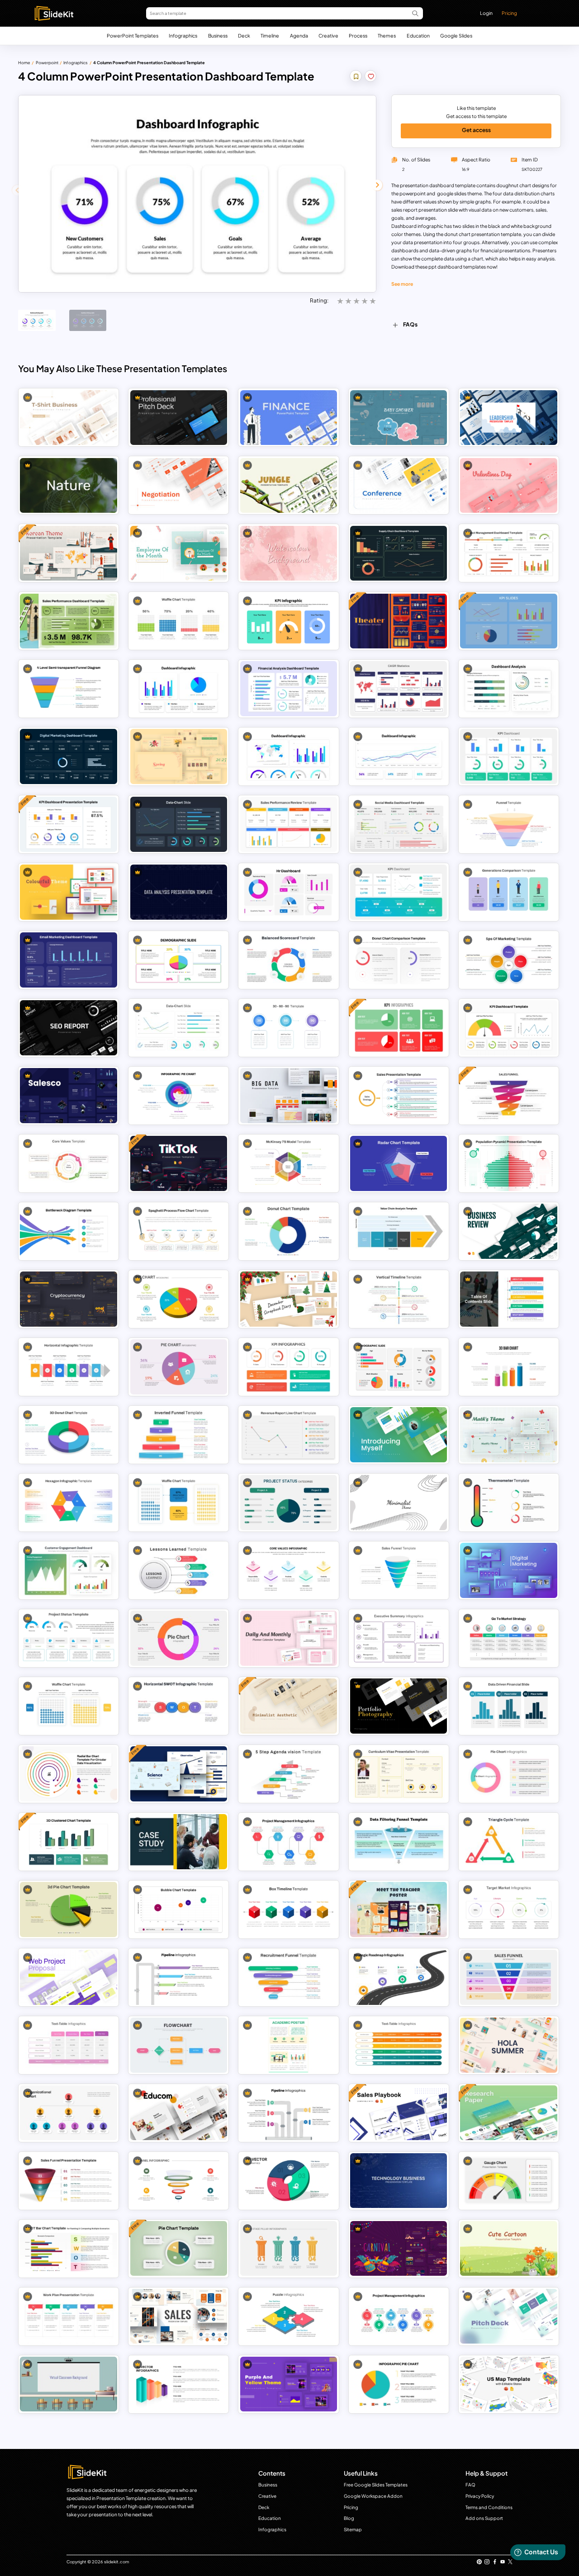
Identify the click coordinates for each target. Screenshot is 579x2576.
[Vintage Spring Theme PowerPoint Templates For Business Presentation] (179, 756)
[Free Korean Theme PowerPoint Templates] (69, 553)
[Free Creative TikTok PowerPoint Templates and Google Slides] (179, 1163)
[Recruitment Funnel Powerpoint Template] (289, 1977)
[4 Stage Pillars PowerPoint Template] (289, 2248)
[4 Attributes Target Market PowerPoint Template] (509, 1909)
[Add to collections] (356, 77)
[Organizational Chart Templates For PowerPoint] (69, 2113)
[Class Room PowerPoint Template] (69, 2384)
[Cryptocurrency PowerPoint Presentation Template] (69, 1299)
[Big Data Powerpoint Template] (289, 1095)
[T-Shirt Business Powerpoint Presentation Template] (69, 418)
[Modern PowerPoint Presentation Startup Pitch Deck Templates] (509, 2316)
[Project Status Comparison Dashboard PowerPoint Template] (289, 1502)
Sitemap (353, 2529)
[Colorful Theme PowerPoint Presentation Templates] (69, 892)
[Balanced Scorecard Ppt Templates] (289, 960)
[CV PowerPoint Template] (399, 1774)
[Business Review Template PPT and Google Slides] (509, 1231)
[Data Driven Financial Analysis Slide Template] (509, 1706)
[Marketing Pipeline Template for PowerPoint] (289, 2113)
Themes (387, 35)
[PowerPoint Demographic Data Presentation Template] (399, 1367)
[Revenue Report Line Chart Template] (289, 1435)
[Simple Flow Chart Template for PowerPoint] (179, 2045)
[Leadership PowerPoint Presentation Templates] (509, 418)
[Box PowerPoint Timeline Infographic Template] (289, 1909)
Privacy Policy (480, 2496)
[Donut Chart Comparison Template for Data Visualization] (399, 960)
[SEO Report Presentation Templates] (69, 1028)
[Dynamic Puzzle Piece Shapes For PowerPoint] (289, 2316)
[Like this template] (371, 77)
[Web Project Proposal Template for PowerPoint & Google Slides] (69, 1977)
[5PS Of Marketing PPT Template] (509, 960)
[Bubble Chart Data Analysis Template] (179, 1909)
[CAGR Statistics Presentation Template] (399, 688)
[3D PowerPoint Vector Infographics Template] (179, 2384)
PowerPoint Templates (133, 35)
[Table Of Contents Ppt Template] (509, 1299)
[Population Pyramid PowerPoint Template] (509, 1163)
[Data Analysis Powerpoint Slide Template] (179, 892)
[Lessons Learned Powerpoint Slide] (179, 1570)
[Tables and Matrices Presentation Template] (69, 2045)
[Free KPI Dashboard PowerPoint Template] (509, 621)
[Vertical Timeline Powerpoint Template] (399, 1299)
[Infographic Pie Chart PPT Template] (399, 2384)
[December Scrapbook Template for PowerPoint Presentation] (289, 1299)
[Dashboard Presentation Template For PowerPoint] (179, 688)
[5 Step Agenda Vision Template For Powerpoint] (289, 1774)
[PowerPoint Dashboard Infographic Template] (289, 756)
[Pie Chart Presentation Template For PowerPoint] (179, 1638)
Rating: (319, 300)
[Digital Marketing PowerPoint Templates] (509, 1570)
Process (358, 35)
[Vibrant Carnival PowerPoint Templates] (399, 2248)
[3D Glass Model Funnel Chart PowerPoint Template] (179, 2181)
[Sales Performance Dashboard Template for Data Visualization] (69, 621)
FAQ (470, 2485)
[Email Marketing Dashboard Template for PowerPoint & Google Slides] (69, 960)
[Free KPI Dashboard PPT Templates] (399, 1028)
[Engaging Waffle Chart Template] (179, 1502)
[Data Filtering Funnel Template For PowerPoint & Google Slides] (399, 1841)
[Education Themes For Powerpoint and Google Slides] (179, 2113)
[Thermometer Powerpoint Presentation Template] (509, 1502)
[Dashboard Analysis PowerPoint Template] (509, 688)
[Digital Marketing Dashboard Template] (69, 756)
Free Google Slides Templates (376, 2485)
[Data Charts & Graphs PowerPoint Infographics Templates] (179, 1028)
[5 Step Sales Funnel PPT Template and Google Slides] (69, 2181)
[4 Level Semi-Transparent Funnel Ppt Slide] (69, 688)
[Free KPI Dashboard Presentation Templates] (69, 824)
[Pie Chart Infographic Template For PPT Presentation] (179, 1299)
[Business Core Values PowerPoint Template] (69, 1163)
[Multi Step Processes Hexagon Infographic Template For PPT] (69, 1502)
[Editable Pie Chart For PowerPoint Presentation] (509, 1774)
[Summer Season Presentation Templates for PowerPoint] (509, 2045)
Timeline (270, 35)
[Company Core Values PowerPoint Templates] (289, 1570)
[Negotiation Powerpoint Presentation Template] (179, 485)
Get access (476, 130)
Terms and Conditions (489, 2507)
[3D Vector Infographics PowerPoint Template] (289, 2181)
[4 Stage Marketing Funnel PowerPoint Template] (509, 824)
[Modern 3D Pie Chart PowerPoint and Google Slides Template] (69, 1909)
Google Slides (456, 35)
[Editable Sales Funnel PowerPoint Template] (399, 1570)
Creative (328, 35)
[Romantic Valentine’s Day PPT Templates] (509, 485)
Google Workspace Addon (373, 2496)
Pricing (509, 13)
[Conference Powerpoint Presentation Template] (399, 485)
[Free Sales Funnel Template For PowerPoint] (509, 1095)
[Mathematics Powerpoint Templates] (509, 1435)
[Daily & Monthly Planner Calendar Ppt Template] (289, 1638)
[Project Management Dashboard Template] (509, 553)
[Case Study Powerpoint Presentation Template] (179, 1841)
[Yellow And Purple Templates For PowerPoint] (289, 2384)
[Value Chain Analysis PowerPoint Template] (399, 1231)
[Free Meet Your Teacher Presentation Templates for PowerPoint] (399, 1909)
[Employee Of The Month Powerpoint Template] (179, 553)
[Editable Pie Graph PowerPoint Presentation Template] (179, 1095)
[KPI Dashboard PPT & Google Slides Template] (509, 1028)
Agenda (299, 35)
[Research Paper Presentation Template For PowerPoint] (509, 2113)
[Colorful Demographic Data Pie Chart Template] (179, 960)
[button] (377, 185)
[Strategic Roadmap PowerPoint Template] (399, 1977)
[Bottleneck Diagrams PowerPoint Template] (69, 1231)
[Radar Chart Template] (399, 1163)
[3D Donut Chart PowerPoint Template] (69, 1435)
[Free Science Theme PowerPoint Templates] (179, 1774)
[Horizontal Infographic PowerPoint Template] (69, 1367)
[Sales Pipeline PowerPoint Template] (179, 1977)
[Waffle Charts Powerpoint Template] (179, 621)
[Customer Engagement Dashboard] (69, 1570)
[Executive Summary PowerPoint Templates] (399, 1638)
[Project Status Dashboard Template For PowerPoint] (69, 1638)
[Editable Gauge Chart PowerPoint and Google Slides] (509, 2181)
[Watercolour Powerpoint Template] (289, 553)
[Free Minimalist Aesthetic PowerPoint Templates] (289, 1706)
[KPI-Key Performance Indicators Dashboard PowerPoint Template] (399, 892)
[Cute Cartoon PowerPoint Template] (509, 2248)
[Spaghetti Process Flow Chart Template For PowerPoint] (179, 1231)
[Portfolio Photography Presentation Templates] (399, 1706)
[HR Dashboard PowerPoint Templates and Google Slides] (289, 892)
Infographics (183, 35)
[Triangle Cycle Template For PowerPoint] (509, 1841)
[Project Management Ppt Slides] (289, 1841)
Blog (349, 2518)
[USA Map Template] (509, 2384)
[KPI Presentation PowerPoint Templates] (289, 621)
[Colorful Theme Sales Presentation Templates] (179, 2316)
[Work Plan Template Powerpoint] (69, 2316)
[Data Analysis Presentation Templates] (179, 824)
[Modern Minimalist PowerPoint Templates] (399, 1502)
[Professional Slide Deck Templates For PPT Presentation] (179, 418)
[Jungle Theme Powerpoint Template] (289, 485)
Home (24, 63)
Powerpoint (47, 63)
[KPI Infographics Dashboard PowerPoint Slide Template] (289, 1367)
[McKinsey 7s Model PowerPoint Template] (289, 1163)
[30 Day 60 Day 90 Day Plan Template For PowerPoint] (289, 1028)
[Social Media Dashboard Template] (399, 824)
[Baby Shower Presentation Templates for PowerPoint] (399, 418)
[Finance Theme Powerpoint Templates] (289, 418)
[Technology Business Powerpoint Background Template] (399, 2181)
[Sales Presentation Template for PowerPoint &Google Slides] (69, 1095)
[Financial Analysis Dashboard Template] (289, 688)
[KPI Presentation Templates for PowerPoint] (509, 756)
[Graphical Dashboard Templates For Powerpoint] (399, 756)
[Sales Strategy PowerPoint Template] (399, 1095)
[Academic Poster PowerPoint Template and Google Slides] (289, 2045)
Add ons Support (484, 2518)
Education (418, 35)
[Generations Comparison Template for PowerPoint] (509, 892)
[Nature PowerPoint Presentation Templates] (69, 485)
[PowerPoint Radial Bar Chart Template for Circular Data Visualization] (69, 1774)
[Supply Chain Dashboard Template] (399, 553)
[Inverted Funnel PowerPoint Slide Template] (179, 1435)
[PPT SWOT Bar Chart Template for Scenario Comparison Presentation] (69, 2248)
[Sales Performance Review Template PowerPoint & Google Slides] (289, 824)
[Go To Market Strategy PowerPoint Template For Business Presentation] (509, 1638)
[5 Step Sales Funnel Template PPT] (509, 1977)
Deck (244, 35)
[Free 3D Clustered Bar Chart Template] (69, 1841)
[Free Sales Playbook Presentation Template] (399, 2113)
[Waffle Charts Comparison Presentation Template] (69, 1706)
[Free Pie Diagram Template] (179, 2248)
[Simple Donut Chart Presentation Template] (289, 1231)
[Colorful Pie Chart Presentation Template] (179, 1367)
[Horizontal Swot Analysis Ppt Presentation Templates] (179, 1706)
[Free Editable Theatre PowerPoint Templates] (399, 621)
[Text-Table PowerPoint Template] (399, 2045)
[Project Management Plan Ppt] (399, 2316)
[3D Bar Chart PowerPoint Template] (509, 1367)
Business (218, 35)
